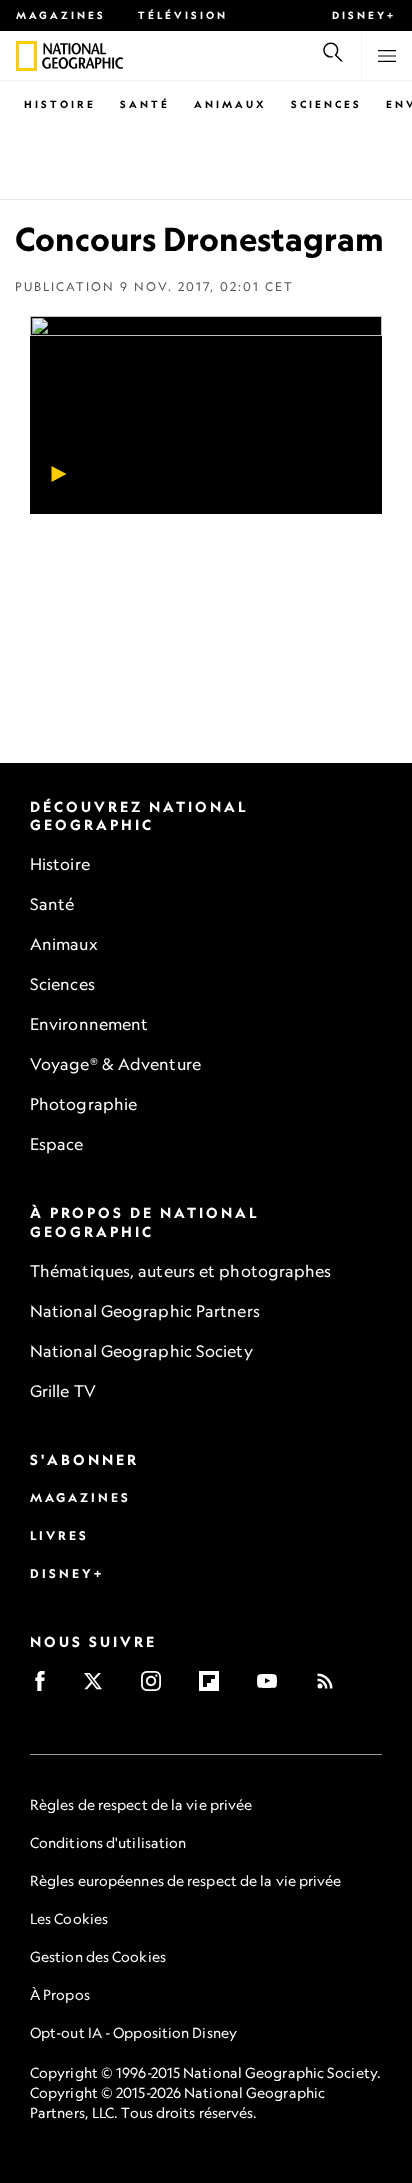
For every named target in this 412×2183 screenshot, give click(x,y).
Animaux (230, 104)
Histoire (60, 104)
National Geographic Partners (145, 1311)
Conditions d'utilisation (108, 1842)
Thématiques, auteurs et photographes (181, 1271)
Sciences (326, 104)
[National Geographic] (26, 56)
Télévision (183, 15)
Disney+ (364, 15)
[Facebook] (46, 1687)
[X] (99, 1687)
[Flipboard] (215, 1687)
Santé (145, 104)
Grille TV (63, 1391)
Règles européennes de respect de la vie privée (186, 1880)
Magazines (61, 15)
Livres (59, 1535)
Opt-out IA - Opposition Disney (133, 2032)
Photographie (83, 1104)
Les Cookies (69, 1918)
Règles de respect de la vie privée (141, 1804)
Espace (57, 1144)
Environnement (89, 1024)
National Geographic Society (141, 1351)
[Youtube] (273, 1687)
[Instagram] (157, 1687)
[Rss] (331, 1687)
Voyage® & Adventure (115, 1064)
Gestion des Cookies (98, 1956)
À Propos (60, 1994)
